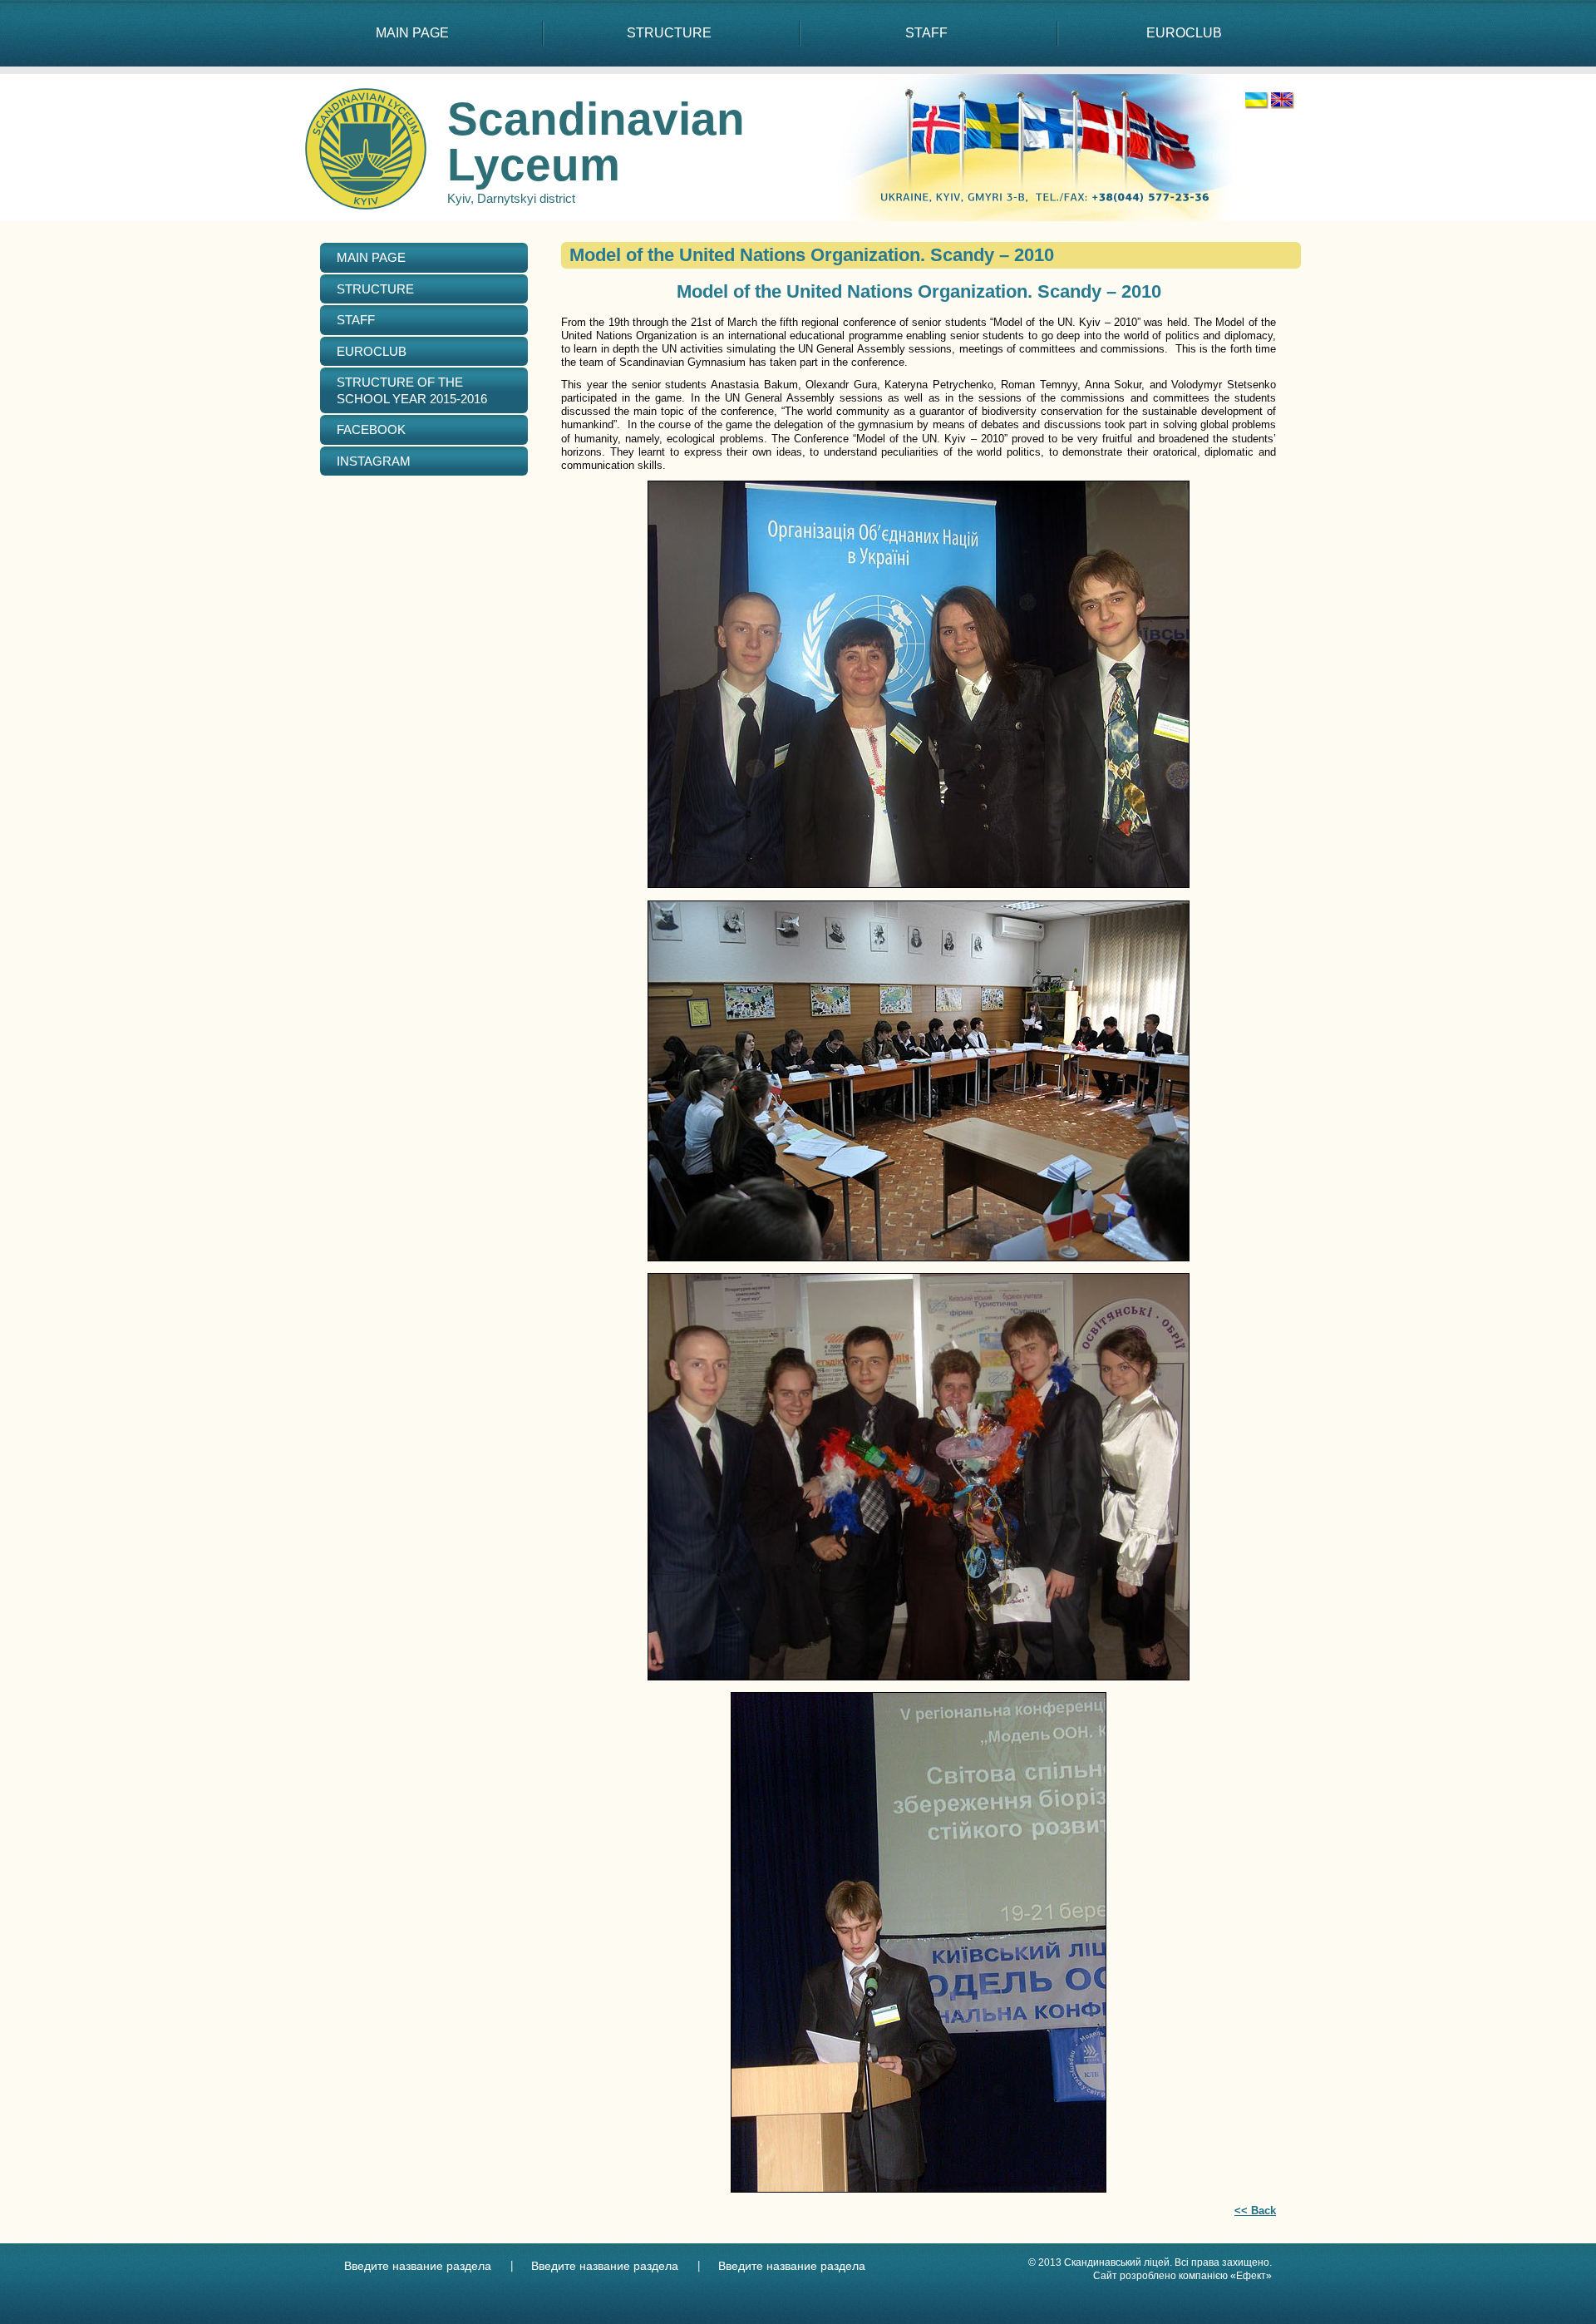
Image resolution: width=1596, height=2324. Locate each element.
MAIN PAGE (412, 33)
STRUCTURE (669, 33)
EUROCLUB (1184, 33)
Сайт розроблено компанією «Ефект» (1182, 2276)
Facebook (371, 429)
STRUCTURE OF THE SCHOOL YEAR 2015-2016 (412, 390)
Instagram (374, 461)
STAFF (926, 33)
